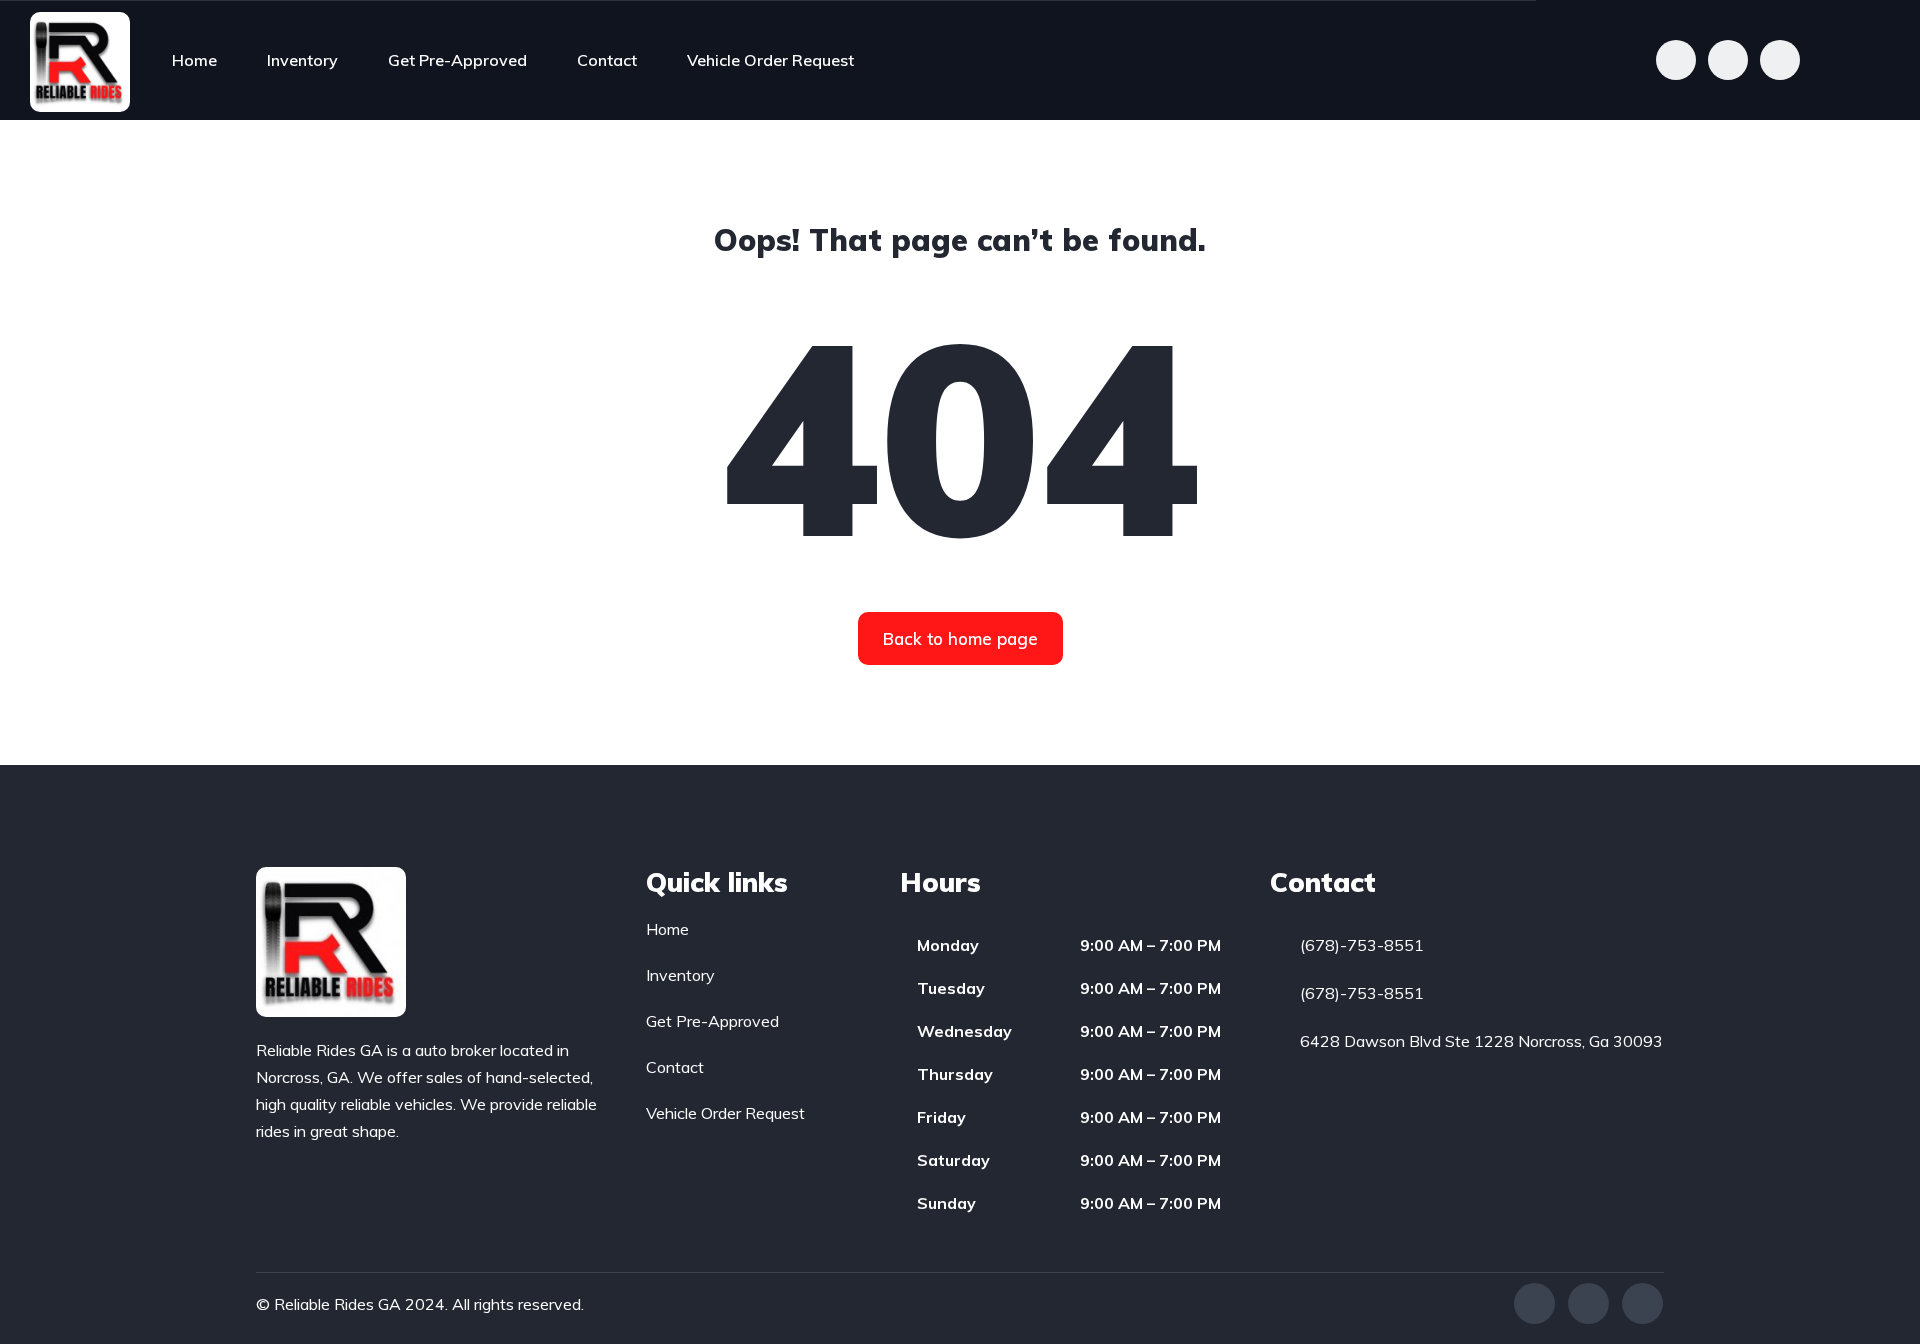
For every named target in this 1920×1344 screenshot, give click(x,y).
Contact (607, 60)
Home (194, 60)
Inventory (302, 60)
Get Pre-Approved (457, 60)
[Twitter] (1588, 1303)
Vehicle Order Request (770, 60)
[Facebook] (1534, 1303)
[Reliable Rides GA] (80, 60)
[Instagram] (1642, 1303)
